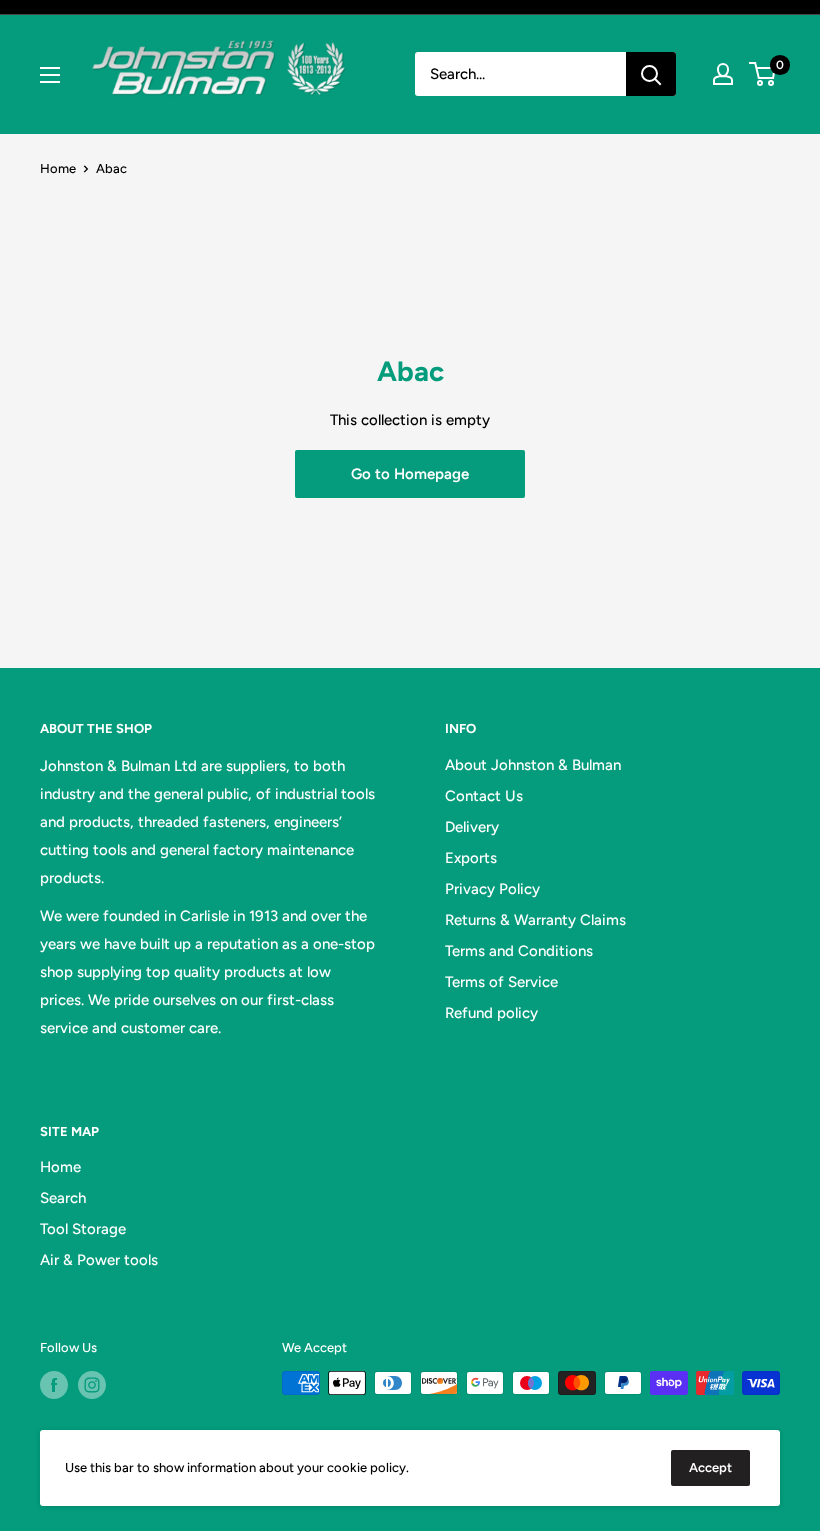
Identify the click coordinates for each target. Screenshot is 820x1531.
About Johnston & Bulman (533, 765)
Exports (471, 858)
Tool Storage (83, 1229)
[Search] (651, 74)
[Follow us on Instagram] (92, 1385)
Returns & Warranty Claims (535, 920)
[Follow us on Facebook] (54, 1385)
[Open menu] (50, 75)
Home (58, 168)
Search (63, 1198)
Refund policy (491, 1013)
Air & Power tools (99, 1260)
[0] (763, 74)
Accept (710, 1467)
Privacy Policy (492, 889)
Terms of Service (501, 982)
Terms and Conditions (519, 951)
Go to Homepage (410, 474)
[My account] (723, 74)
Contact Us (484, 796)
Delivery (472, 827)
